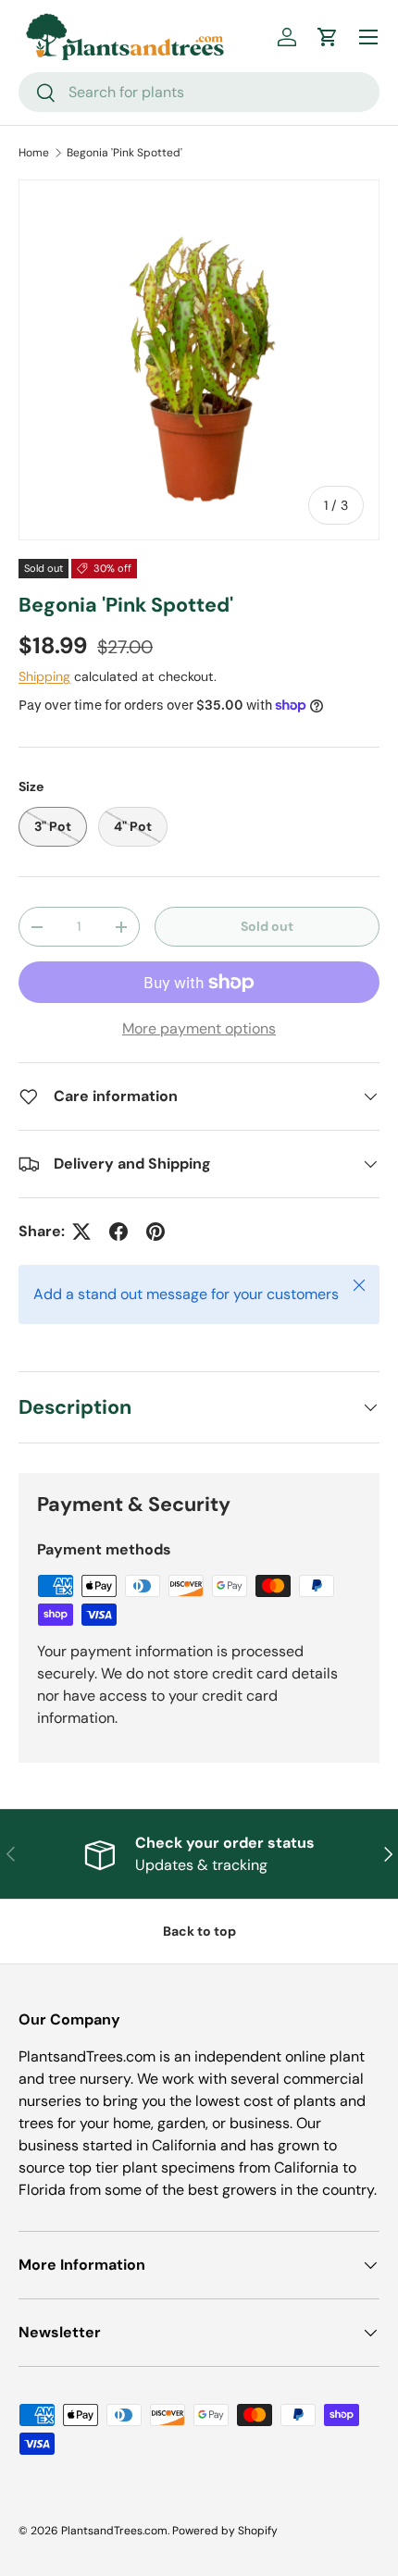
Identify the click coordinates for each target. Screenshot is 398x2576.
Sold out (267, 926)
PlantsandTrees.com (114, 2531)
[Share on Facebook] (118, 1232)
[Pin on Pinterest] (155, 1232)
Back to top (199, 1931)
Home (34, 153)
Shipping (44, 676)
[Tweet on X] (81, 1232)
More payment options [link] (199, 1028)
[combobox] (199, 92)
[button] (328, 37)
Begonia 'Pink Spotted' (124, 153)
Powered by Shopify (225, 2531)
